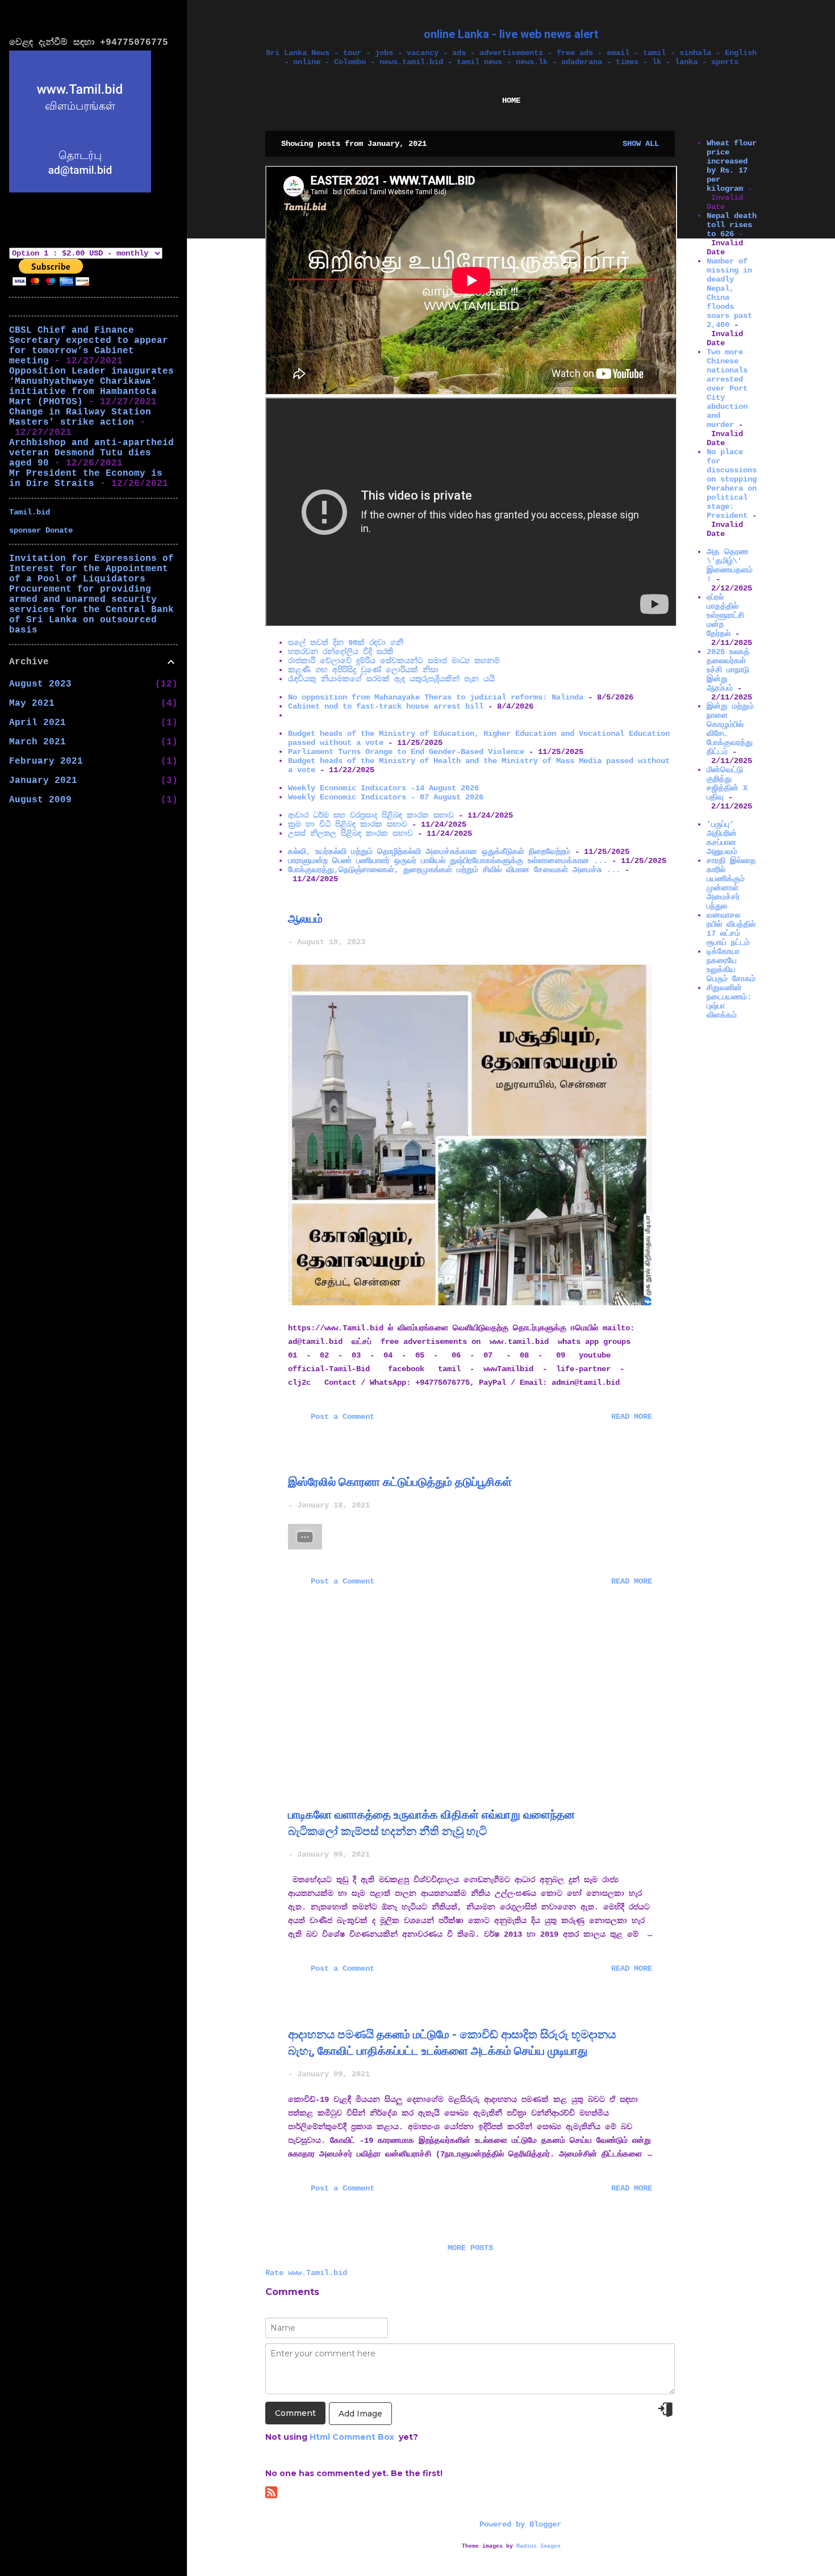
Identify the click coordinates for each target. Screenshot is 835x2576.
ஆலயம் (305, 919)
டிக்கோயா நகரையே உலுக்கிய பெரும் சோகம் (731, 965)
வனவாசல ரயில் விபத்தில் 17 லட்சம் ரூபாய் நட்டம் (731, 929)
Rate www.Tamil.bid (306, 2273)
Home (511, 100)
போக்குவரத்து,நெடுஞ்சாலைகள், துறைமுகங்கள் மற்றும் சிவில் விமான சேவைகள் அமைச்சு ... (454, 870)
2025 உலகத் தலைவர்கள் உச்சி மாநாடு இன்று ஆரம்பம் (728, 670)
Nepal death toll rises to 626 (732, 225)
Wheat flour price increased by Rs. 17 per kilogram (732, 166)
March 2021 (37, 742)
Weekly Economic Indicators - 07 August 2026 (386, 797)
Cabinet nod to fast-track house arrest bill (386, 706)
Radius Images (538, 2546)
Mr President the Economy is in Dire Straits (86, 479)
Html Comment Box (352, 2437)
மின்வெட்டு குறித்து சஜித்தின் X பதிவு (727, 784)
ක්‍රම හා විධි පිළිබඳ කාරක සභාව (348, 824)
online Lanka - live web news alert (511, 34)
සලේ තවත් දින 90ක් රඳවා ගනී (346, 643)
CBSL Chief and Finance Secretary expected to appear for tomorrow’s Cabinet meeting (89, 346)
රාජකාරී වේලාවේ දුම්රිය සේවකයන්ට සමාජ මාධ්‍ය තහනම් (394, 661)
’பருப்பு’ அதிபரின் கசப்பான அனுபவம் (722, 838)
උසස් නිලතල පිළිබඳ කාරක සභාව (350, 833)
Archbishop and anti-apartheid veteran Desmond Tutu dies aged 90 (91, 453)
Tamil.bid (30, 512)
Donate (59, 530)
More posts (470, 2248)
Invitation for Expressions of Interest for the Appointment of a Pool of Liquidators (91, 569)
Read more (632, 1417)
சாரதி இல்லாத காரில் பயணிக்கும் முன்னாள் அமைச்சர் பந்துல (731, 883)
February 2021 (46, 761)
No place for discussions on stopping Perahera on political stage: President (732, 484)
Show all (641, 144)
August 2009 (40, 800)
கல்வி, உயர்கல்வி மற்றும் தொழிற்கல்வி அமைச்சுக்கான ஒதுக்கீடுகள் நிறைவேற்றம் (429, 852)
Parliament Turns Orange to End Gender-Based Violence (406, 752)
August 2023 (40, 684)
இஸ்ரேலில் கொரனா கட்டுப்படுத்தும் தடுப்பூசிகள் (400, 1482)
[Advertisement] (720, 1199)
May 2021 (32, 703)
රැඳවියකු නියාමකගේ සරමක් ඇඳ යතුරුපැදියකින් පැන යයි (391, 679)
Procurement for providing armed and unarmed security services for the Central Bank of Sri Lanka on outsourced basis (91, 610)
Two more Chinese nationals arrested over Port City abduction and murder (727, 388)
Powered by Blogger (518, 2524)
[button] (645, 919)
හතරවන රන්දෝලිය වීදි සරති (341, 652)
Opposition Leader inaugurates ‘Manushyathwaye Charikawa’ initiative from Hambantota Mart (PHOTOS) (91, 387)
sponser (27, 530)
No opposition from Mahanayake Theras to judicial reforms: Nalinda (436, 697)
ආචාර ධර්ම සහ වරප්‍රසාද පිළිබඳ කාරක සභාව (371, 815)
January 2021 (43, 781)
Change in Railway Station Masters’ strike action (80, 417)
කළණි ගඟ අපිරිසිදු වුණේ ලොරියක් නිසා (363, 670)
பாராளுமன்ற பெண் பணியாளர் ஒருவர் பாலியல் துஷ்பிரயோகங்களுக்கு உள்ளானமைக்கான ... (448, 861)
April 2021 (37, 723)
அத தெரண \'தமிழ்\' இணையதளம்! (730, 566)
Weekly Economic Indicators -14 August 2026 (383, 788)
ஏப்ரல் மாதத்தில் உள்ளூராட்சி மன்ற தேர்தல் (725, 615)
